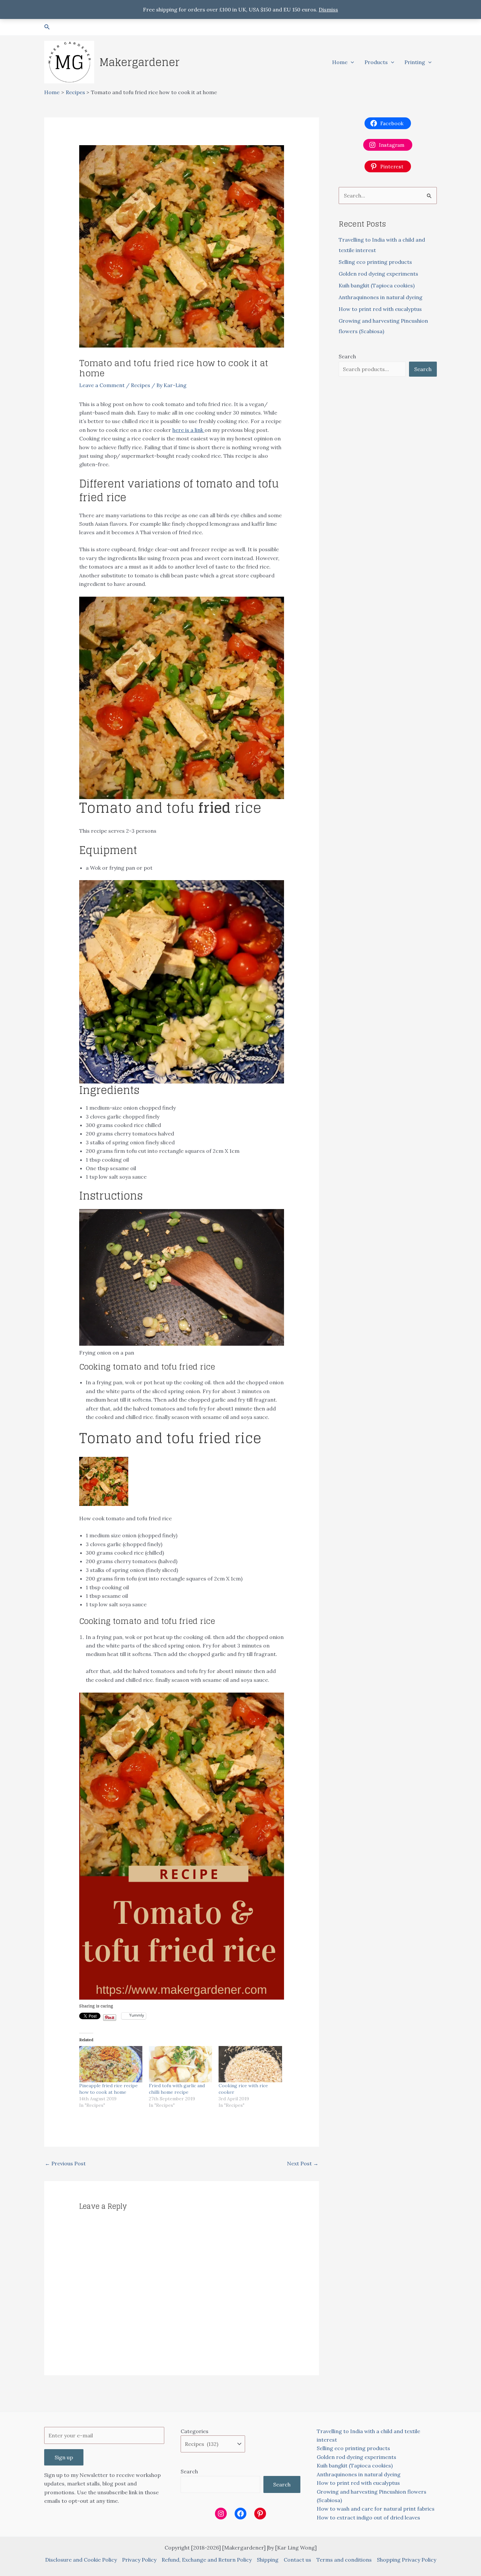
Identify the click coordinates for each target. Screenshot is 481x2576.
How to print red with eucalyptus (380, 309)
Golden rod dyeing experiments (378, 274)
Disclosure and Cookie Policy (81, 2560)
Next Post (303, 2163)
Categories (195, 2431)
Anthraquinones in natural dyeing (381, 297)
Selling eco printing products (375, 262)
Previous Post (65, 2163)
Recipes (141, 385)
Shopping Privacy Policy (407, 2560)
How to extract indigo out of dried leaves (368, 2517)
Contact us (297, 2560)
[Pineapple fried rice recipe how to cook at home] (111, 2064)
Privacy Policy (139, 2560)
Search (347, 356)
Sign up (64, 2457)
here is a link (188, 430)
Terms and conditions (344, 2560)
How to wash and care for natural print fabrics (376, 2509)
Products (376, 62)
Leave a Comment (102, 385)
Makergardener (140, 62)
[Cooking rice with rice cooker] (250, 2064)
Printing (415, 62)
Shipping (268, 2560)
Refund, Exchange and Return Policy (207, 2560)
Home (340, 62)
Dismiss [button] (328, 9)
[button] (47, 27)
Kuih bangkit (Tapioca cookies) (377, 285)
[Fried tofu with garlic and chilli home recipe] (180, 2064)
